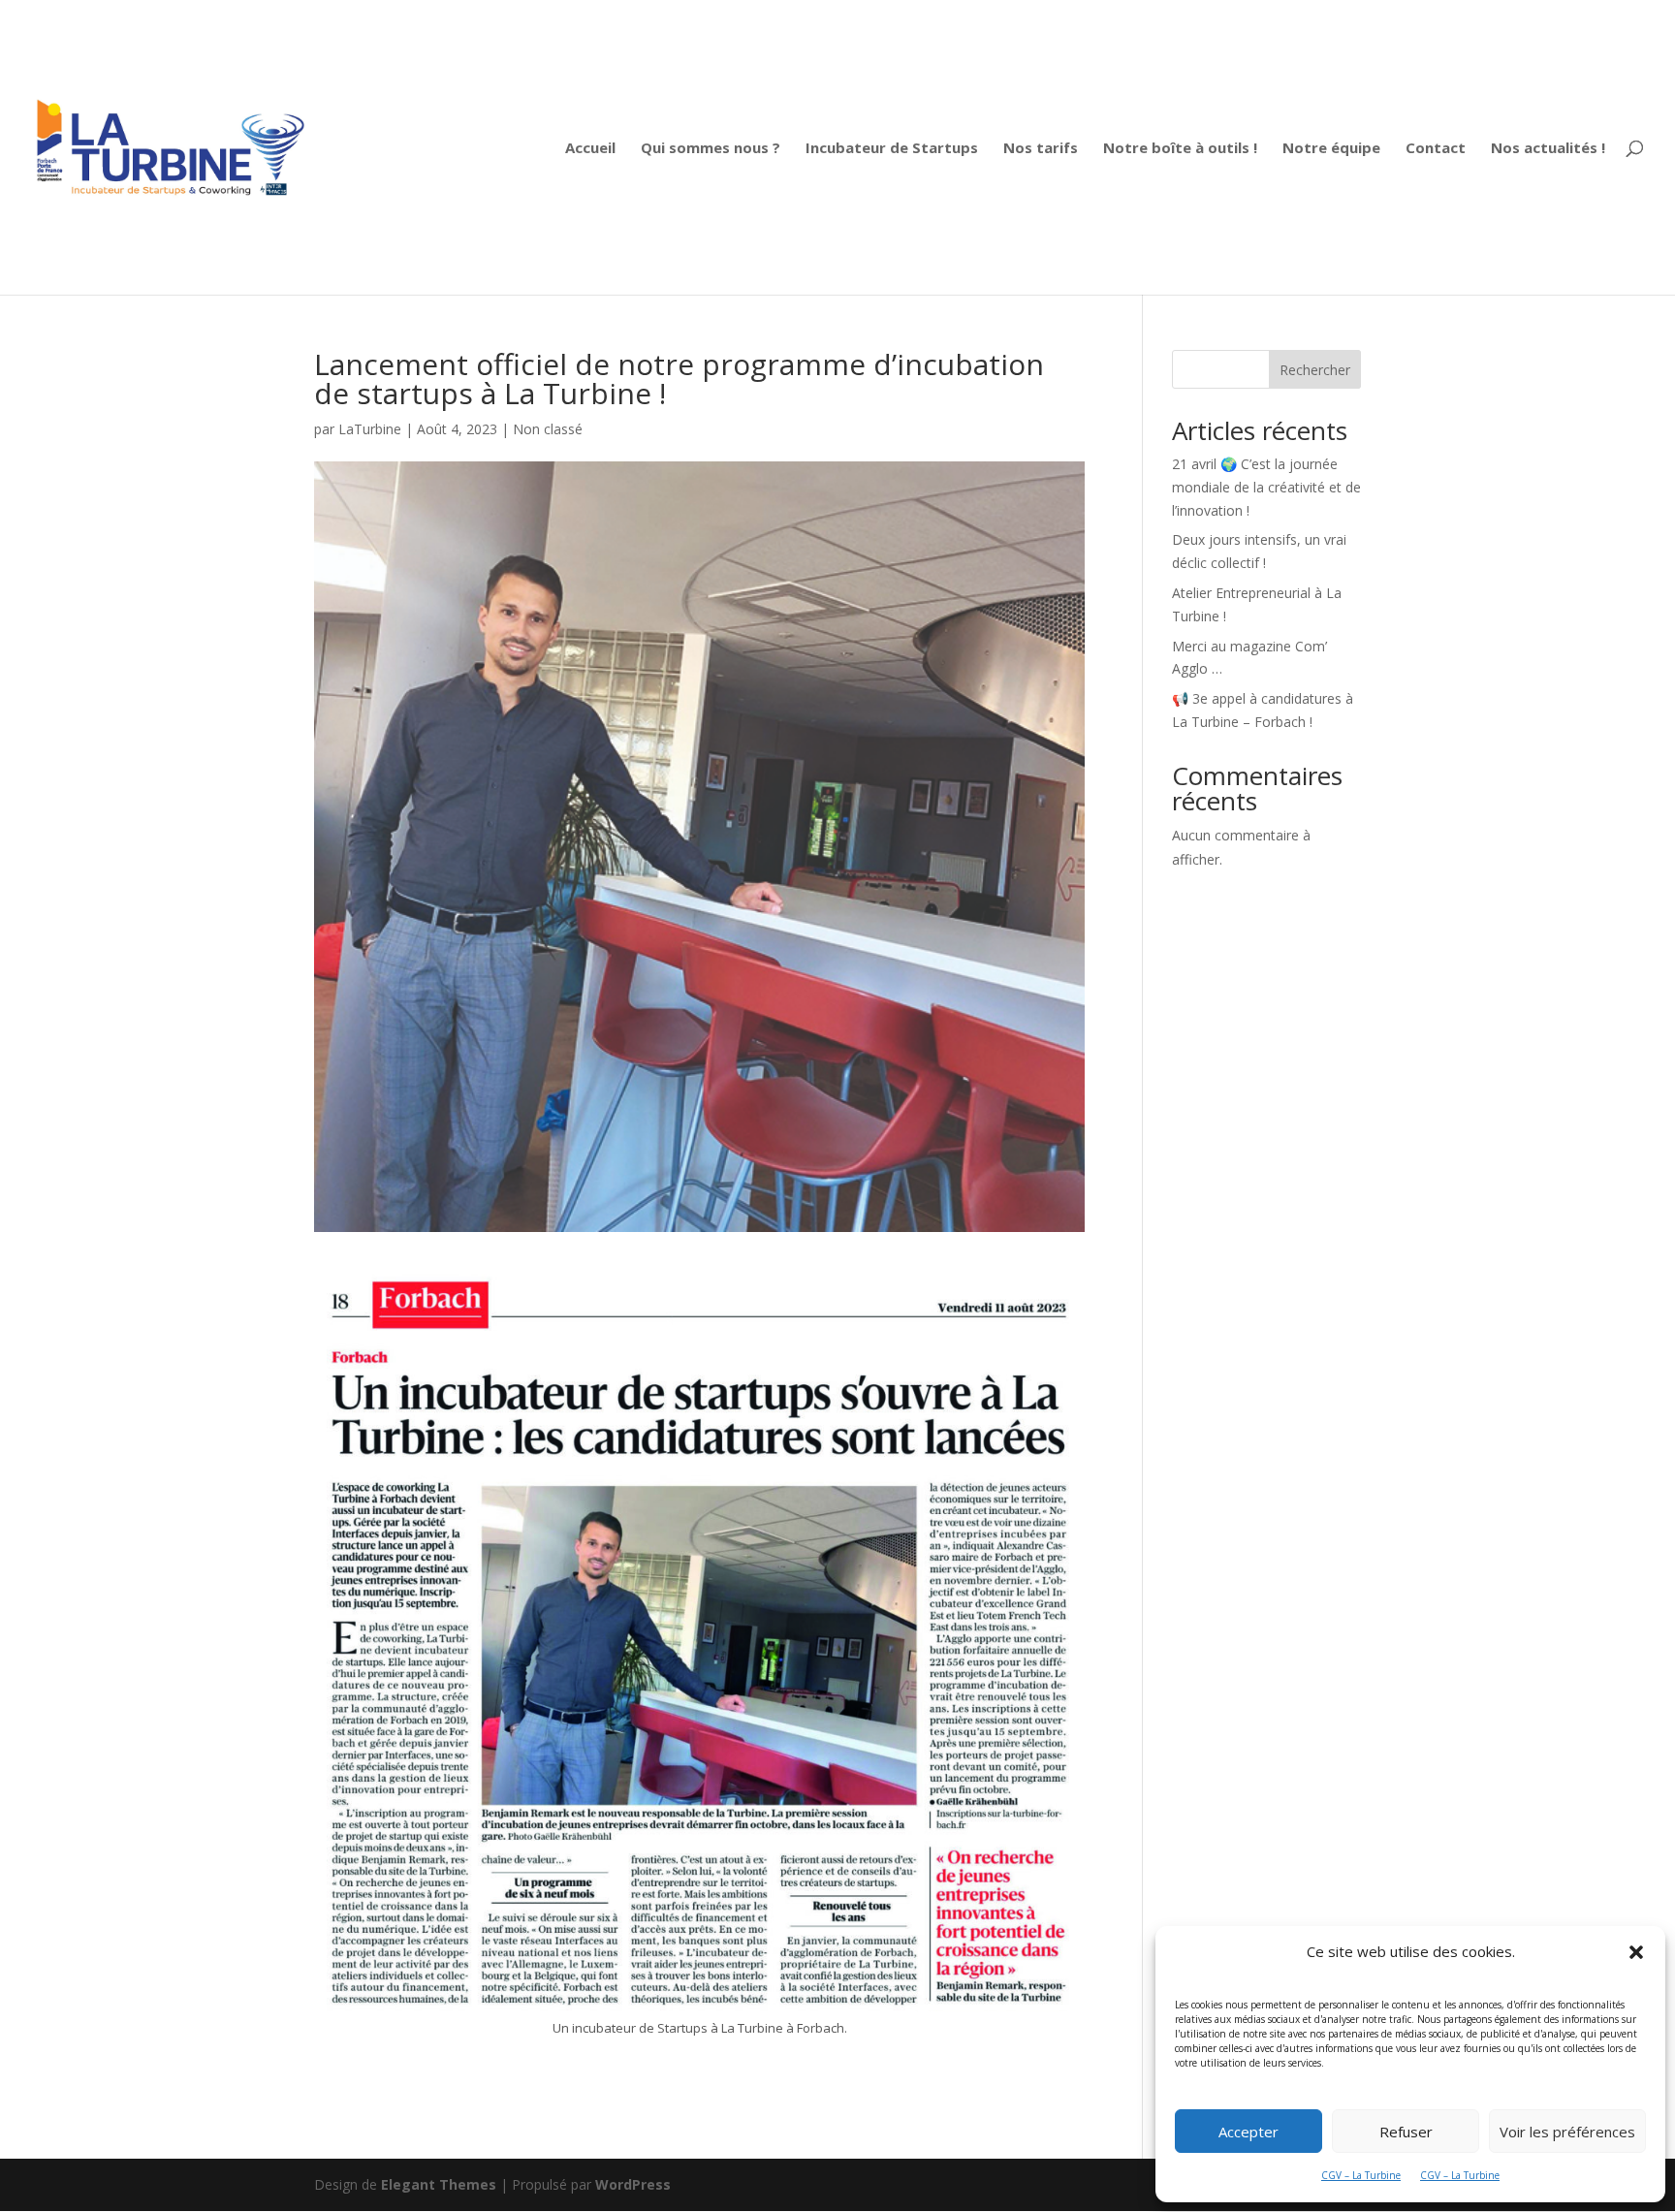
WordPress (633, 2184)
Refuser (1406, 2132)
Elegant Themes (439, 2184)
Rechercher (1315, 370)
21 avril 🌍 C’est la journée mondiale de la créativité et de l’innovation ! (1266, 487)
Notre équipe (1331, 149)
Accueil (590, 149)
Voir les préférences (1567, 2132)
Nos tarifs (1041, 149)
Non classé (548, 429)
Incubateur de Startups (892, 149)
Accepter (1248, 2132)
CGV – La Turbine (1361, 2175)
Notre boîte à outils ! (1180, 149)
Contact (1436, 149)
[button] (1636, 1952)
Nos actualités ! (1548, 149)
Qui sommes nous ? (711, 149)
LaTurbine (370, 429)
